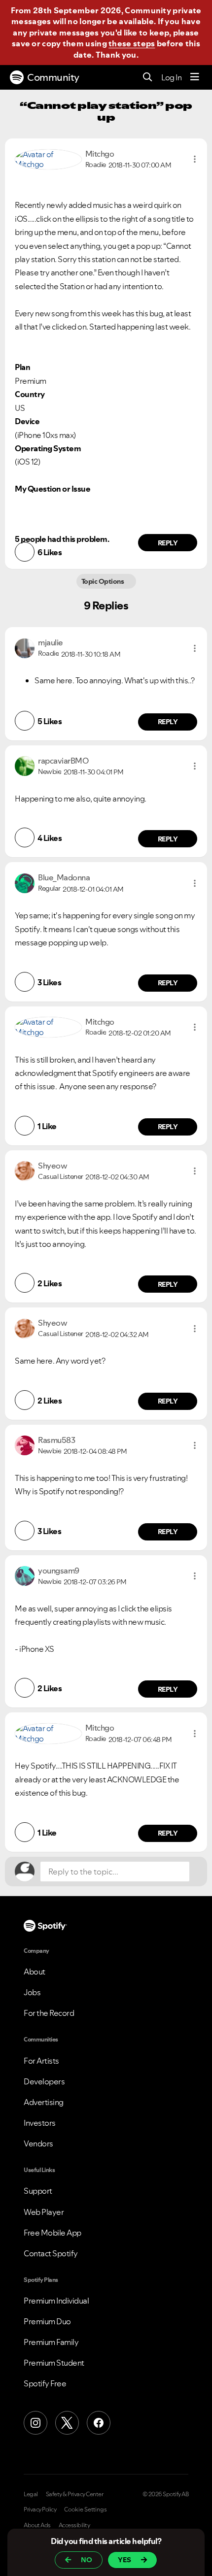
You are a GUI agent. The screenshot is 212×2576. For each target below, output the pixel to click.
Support (38, 2191)
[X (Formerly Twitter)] (67, 2423)
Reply (168, 543)
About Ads (37, 2525)
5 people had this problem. (62, 539)
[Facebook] (99, 2423)
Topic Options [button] (103, 581)
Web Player (44, 2212)
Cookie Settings (86, 2509)
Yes (124, 2560)
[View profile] (48, 158)
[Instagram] (35, 2423)
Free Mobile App (53, 2233)
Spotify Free (45, 2383)
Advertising (44, 2102)
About (35, 1972)
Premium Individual (56, 2301)
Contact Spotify (51, 2253)
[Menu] (195, 77)
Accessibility (74, 2525)
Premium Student (54, 2363)
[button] (195, 159)
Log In (171, 77)
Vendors (38, 2143)
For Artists (41, 2061)
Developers (44, 2081)
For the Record (49, 2013)
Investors (40, 2123)
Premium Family (51, 2342)
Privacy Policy (40, 2509)
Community (53, 77)
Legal (31, 2494)
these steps (132, 43)
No (87, 2560)
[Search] (148, 78)
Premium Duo (47, 2321)
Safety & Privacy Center (75, 2494)
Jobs (32, 1992)
